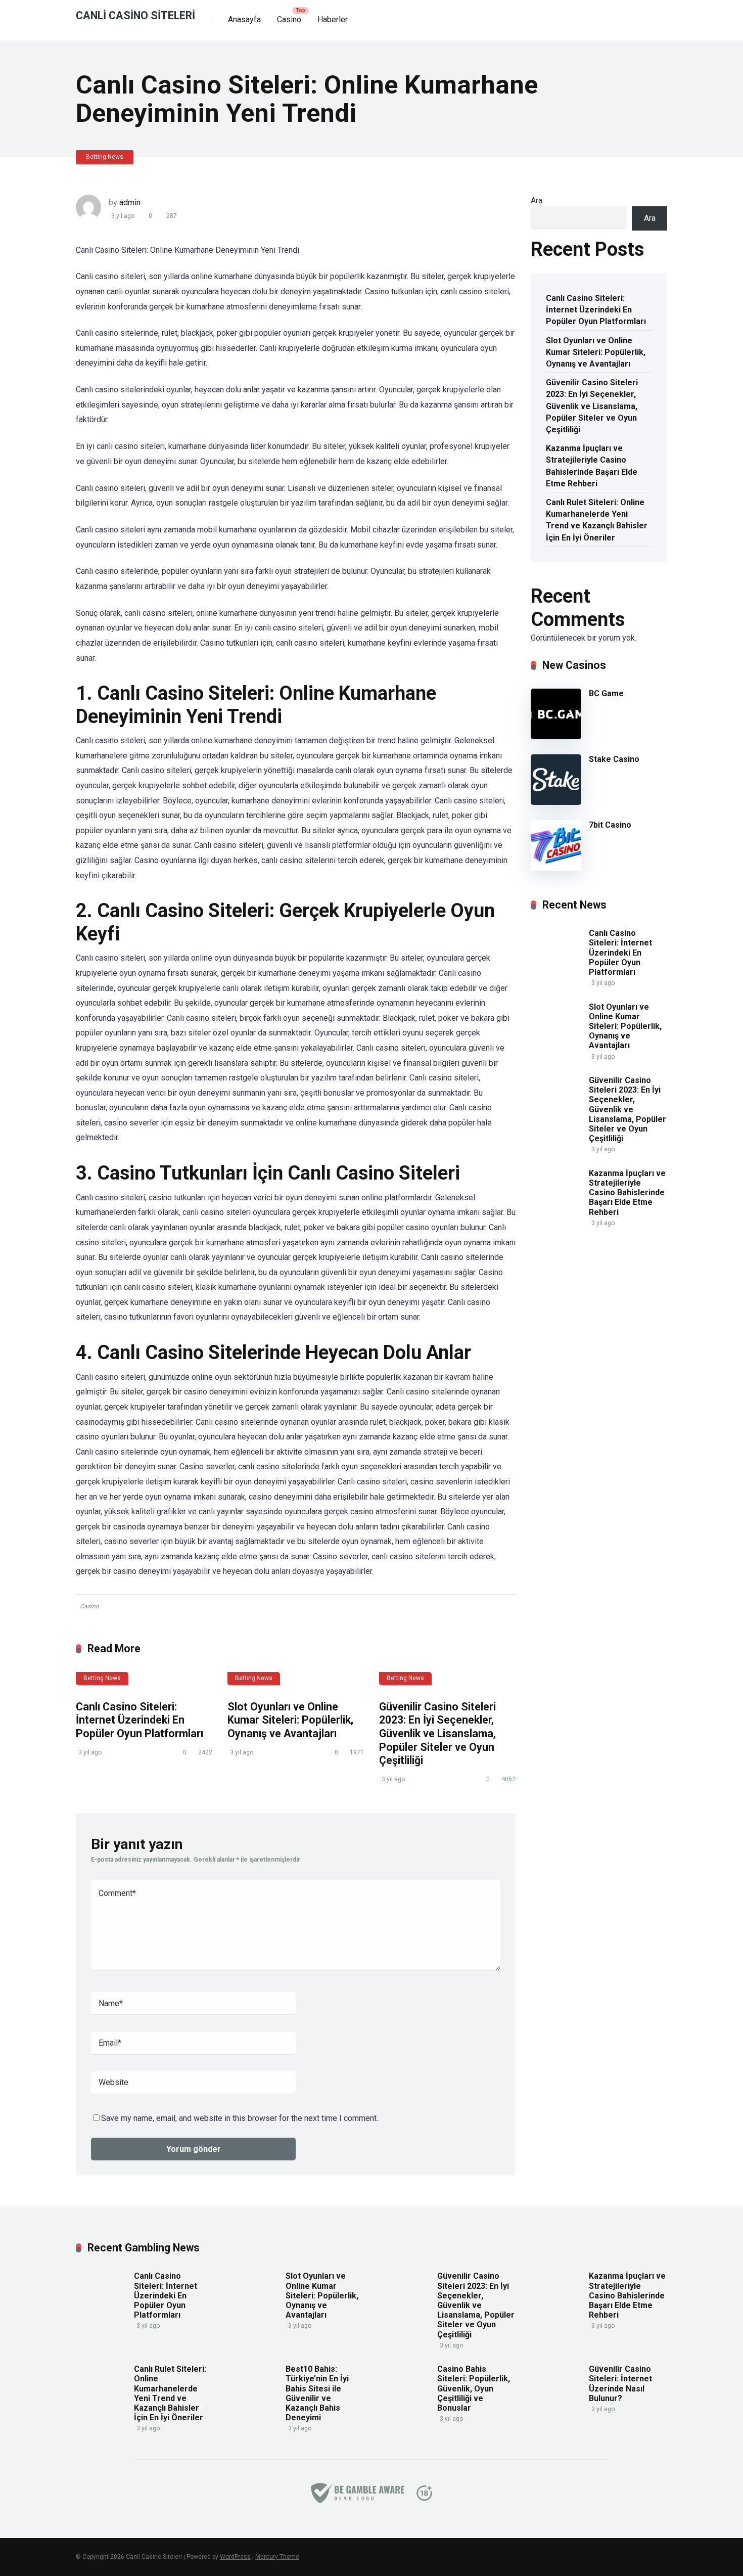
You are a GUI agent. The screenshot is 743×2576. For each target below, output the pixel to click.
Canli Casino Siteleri (135, 15)
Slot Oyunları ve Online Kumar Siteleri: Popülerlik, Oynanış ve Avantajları (290, 1720)
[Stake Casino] (556, 802)
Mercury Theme (277, 2557)
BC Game (606, 693)
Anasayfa (244, 19)
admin (130, 202)
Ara (537, 200)
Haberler (333, 19)
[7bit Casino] (556, 868)
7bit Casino (610, 825)
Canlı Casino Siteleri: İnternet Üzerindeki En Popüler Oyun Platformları (140, 1720)
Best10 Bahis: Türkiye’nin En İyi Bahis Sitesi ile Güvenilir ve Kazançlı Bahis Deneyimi (317, 2393)
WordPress (235, 2557)
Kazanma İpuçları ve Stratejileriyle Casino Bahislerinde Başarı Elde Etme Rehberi (592, 466)
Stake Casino (614, 759)
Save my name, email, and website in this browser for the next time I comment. (240, 2118)
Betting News (105, 157)
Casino (289, 19)
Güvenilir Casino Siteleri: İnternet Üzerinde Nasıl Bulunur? (620, 2384)
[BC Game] (556, 736)
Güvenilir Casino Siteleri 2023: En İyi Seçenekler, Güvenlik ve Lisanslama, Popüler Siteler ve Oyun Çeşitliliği (437, 1734)
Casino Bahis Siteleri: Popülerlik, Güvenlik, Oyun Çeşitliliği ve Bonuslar (474, 2388)
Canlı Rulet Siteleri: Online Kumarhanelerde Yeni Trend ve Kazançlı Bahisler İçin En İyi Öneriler (597, 520)
